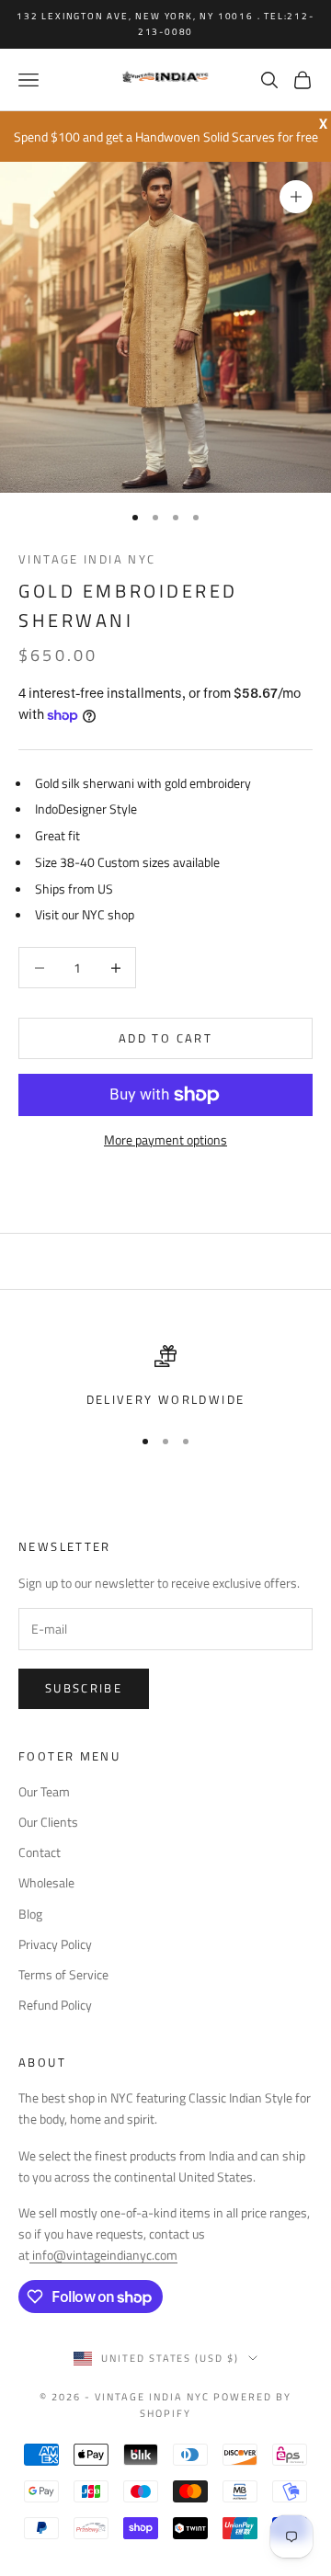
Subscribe (84, 1688)
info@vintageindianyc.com (103, 2255)
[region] (165, 1377)
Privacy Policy (55, 1944)
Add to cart (165, 1038)
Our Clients (48, 1822)
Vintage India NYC (87, 559)
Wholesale (46, 1882)
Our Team (44, 1791)
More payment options (165, 1140)
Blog (30, 1914)
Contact (40, 1852)
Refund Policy (55, 2005)
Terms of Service (63, 1974)
